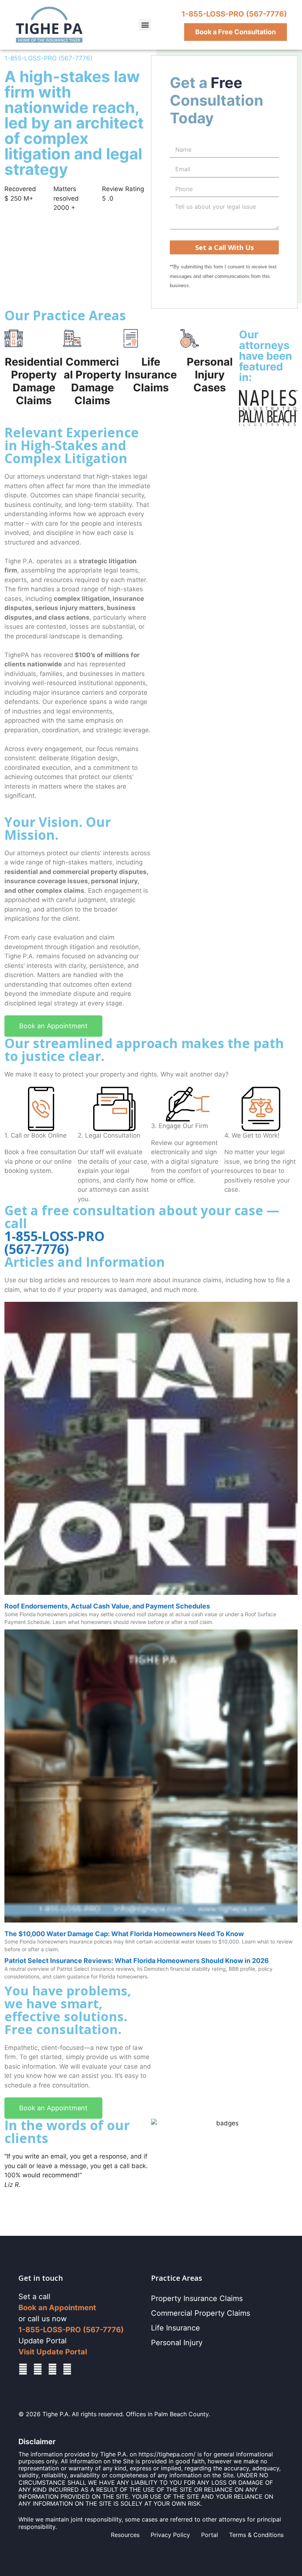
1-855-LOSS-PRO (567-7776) (234, 14)
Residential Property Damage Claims (34, 381)
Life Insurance (175, 2328)
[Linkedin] (38, 2369)
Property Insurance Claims (197, 2298)
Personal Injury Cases (210, 375)
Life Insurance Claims (151, 375)
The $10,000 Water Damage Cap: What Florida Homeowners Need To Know (124, 1934)
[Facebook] (23, 2369)
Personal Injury (177, 2343)
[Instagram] (52, 2369)
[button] (145, 25)
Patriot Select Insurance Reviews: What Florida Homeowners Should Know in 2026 (137, 1961)
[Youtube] (67, 2369)
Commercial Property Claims (201, 2313)
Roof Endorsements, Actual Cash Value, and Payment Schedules (107, 1606)
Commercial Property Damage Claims (92, 381)
